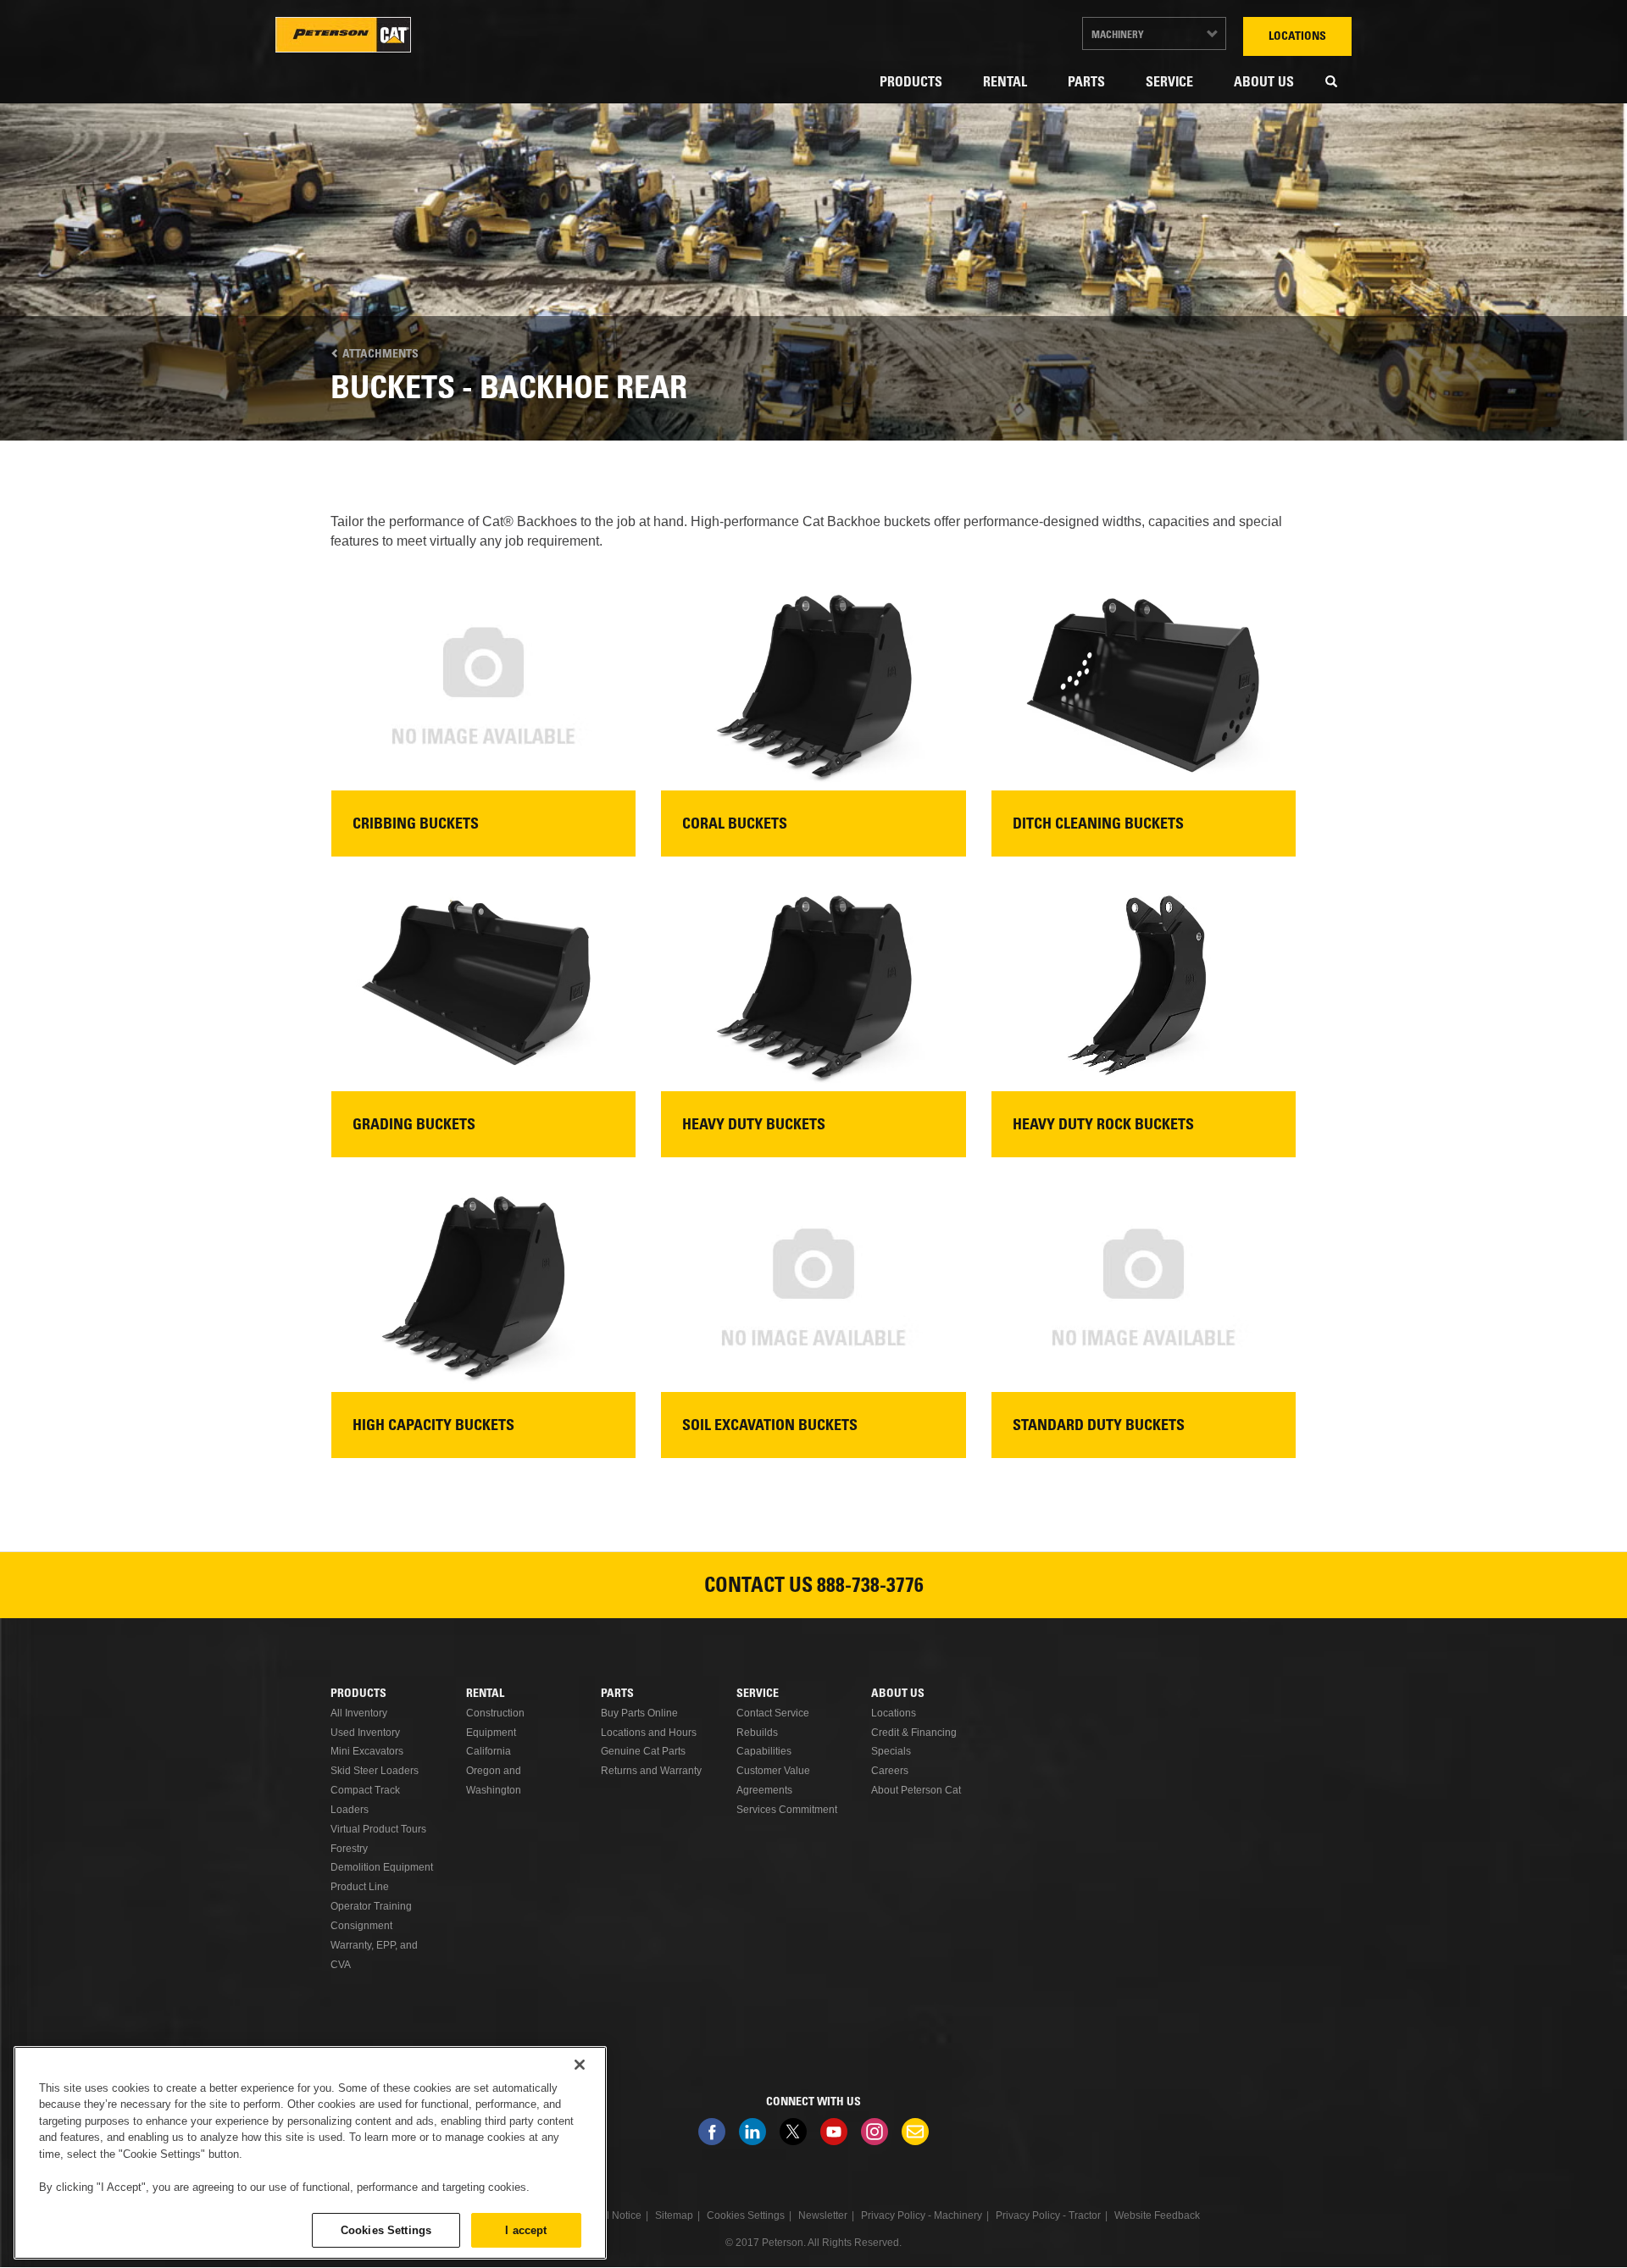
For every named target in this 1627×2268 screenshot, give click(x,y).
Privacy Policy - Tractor (1048, 2215)
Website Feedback (1157, 2215)
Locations (1297, 37)
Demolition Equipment (382, 1867)
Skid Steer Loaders (375, 1771)
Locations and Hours (649, 1733)
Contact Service (773, 1713)
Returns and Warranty (651, 1771)
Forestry (349, 1849)
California (489, 1751)
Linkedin (752, 2132)
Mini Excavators (367, 1751)
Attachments (379, 355)
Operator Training (371, 1906)
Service (1169, 83)
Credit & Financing (914, 1733)
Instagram (875, 2132)
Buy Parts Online (639, 1713)
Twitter (793, 2132)
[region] (310, 2153)
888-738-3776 (870, 1588)
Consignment (361, 1926)
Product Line (360, 1887)
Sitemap (674, 2215)
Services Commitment (787, 1810)
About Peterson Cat (916, 1790)
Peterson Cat (343, 35)
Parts (1086, 83)
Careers (890, 1771)
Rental (1005, 83)
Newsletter (915, 2132)
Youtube (834, 2132)
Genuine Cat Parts (643, 1751)
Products (911, 83)
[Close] (580, 2065)
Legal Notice (612, 2215)
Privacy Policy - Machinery (922, 2215)
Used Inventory (365, 1733)
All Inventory (359, 1713)
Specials (891, 1751)
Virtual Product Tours (378, 1829)
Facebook (712, 2132)
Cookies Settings (386, 2229)
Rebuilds (757, 1733)
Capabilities (764, 1751)
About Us (1264, 83)
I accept (526, 2229)
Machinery (1118, 36)
